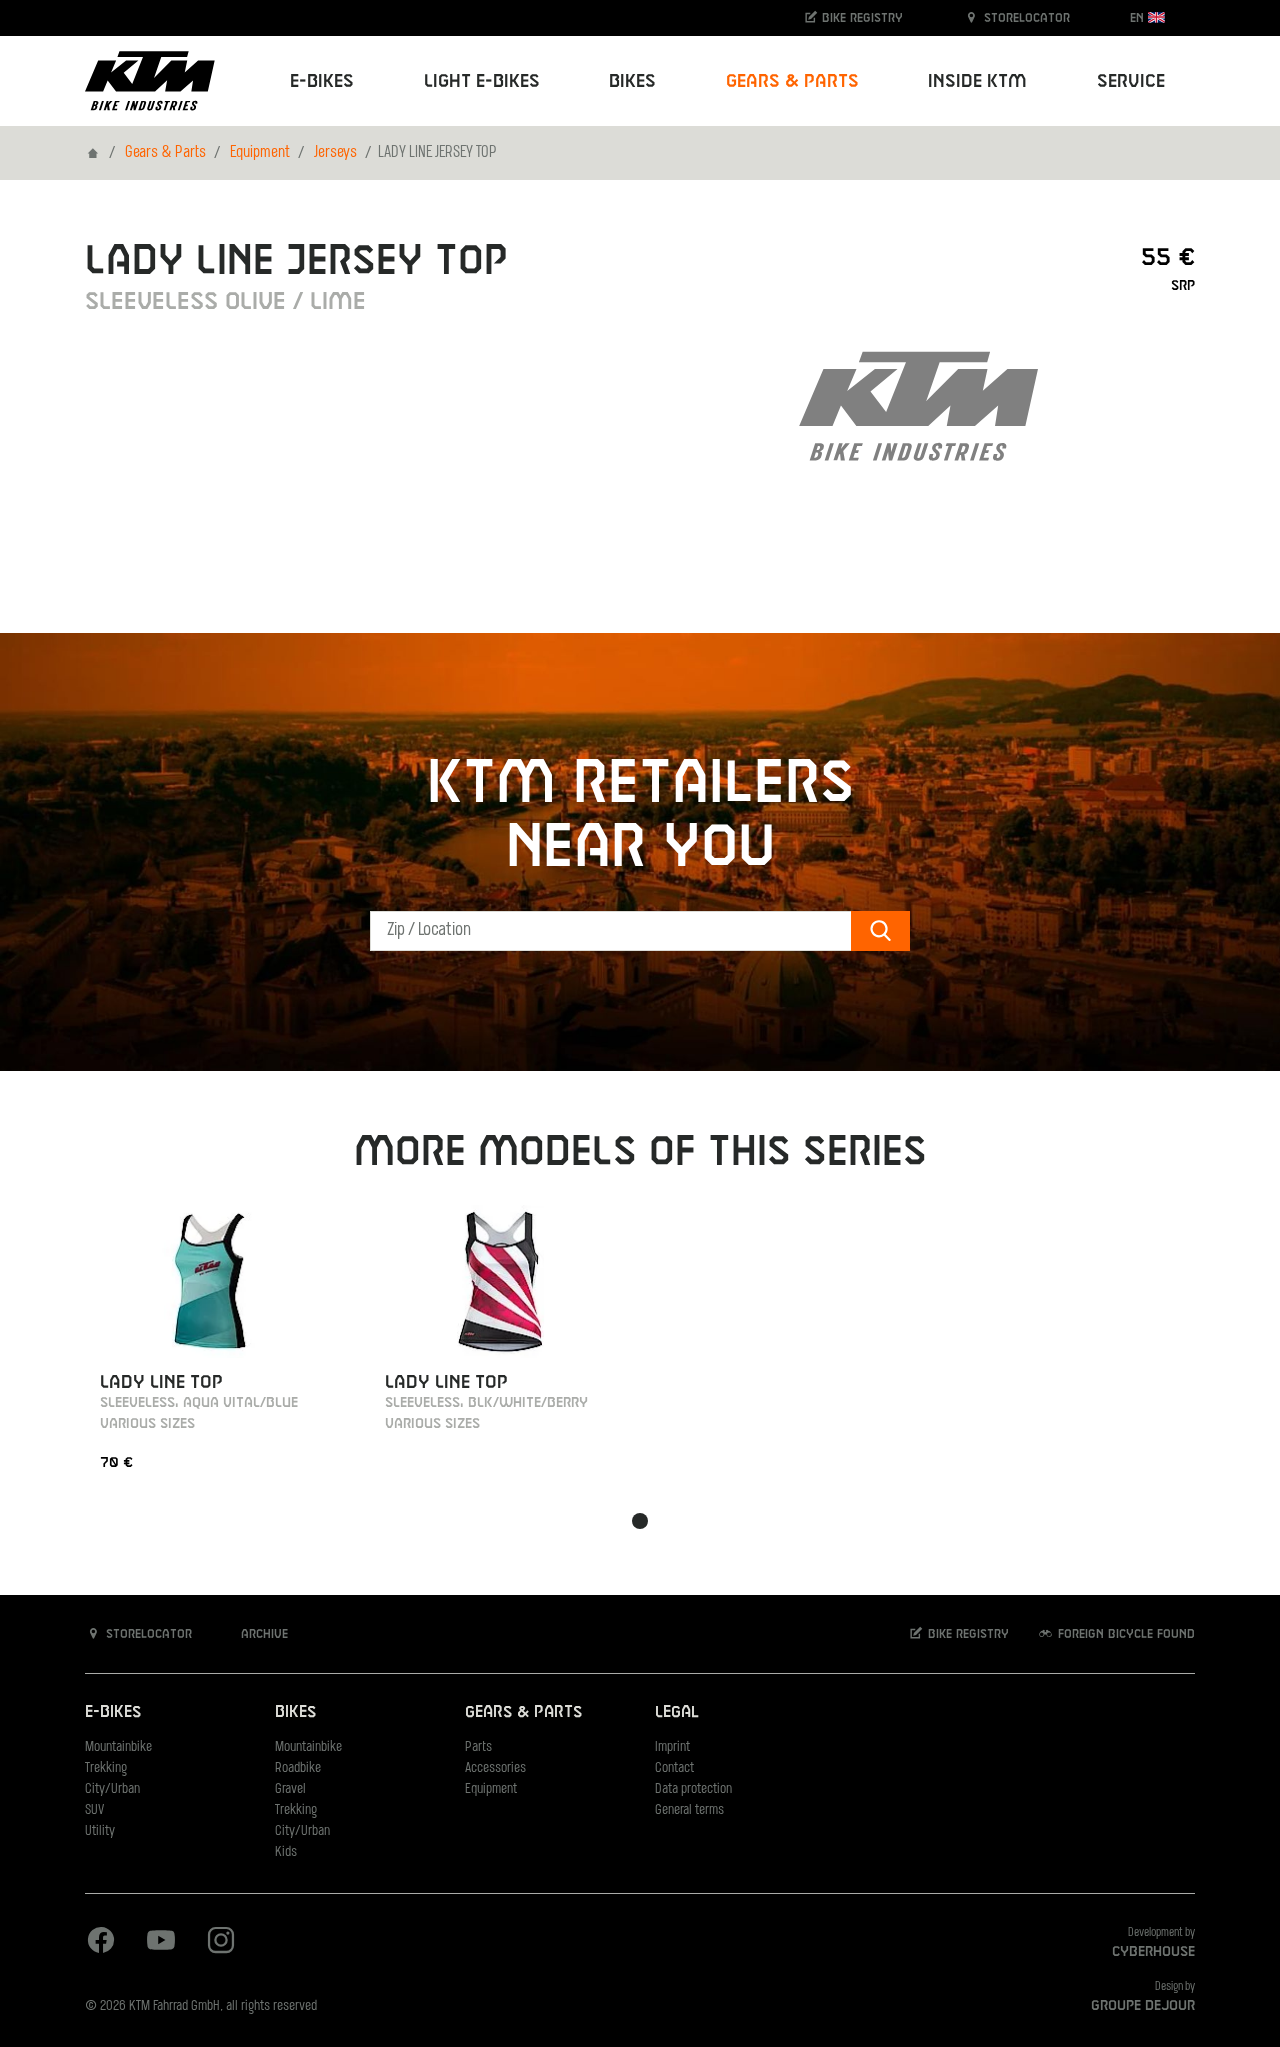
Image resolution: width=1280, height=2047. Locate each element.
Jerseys (335, 153)
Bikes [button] (632, 81)
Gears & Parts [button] (792, 81)
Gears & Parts (165, 153)
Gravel (290, 1789)
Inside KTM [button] (977, 81)
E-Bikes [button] (322, 81)
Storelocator (1025, 18)
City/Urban (112, 1789)
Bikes (295, 1712)
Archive (262, 1634)
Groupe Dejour (1143, 2006)
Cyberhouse (1153, 1952)
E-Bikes (113, 1712)
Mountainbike (118, 1747)
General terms (689, 1810)
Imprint (672, 1747)
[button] (640, 1521)
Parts (478, 1747)
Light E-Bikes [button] (482, 81)
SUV (94, 1810)
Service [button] (1131, 81)
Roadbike (298, 1768)
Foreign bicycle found (1124, 1634)
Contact (674, 1768)
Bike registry (860, 18)
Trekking (106, 1768)
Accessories (495, 1768)
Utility (100, 1831)
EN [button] (1139, 18)
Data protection (693, 1789)
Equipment (260, 153)
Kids (286, 1852)
